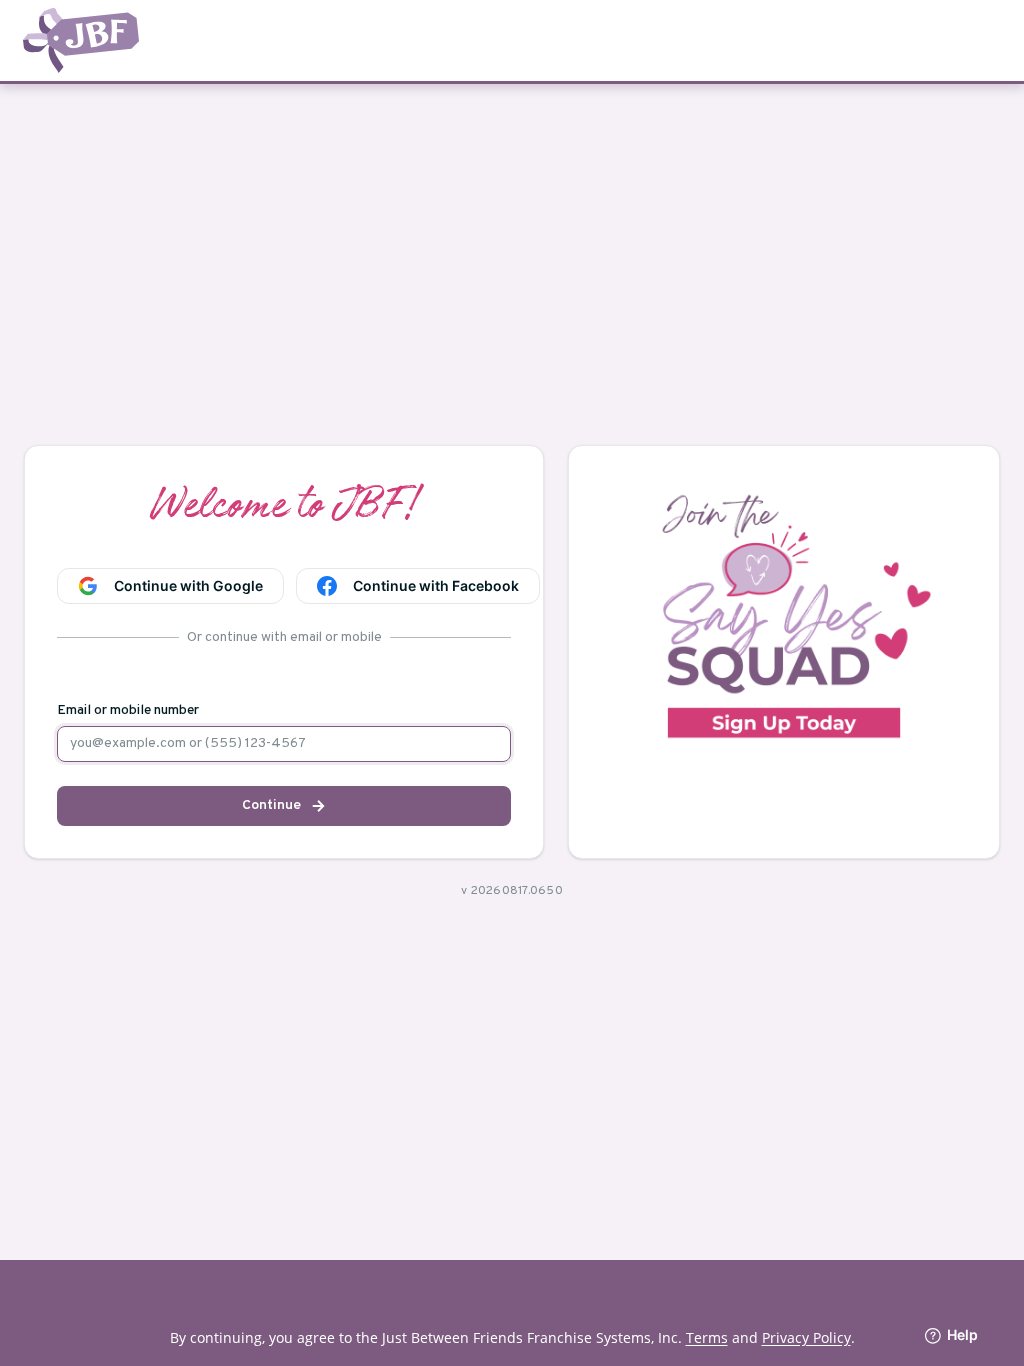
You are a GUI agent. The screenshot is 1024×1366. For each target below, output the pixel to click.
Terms (707, 1337)
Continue (271, 805)
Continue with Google (188, 585)
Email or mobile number (128, 711)
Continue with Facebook (436, 585)
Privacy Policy (806, 1337)
